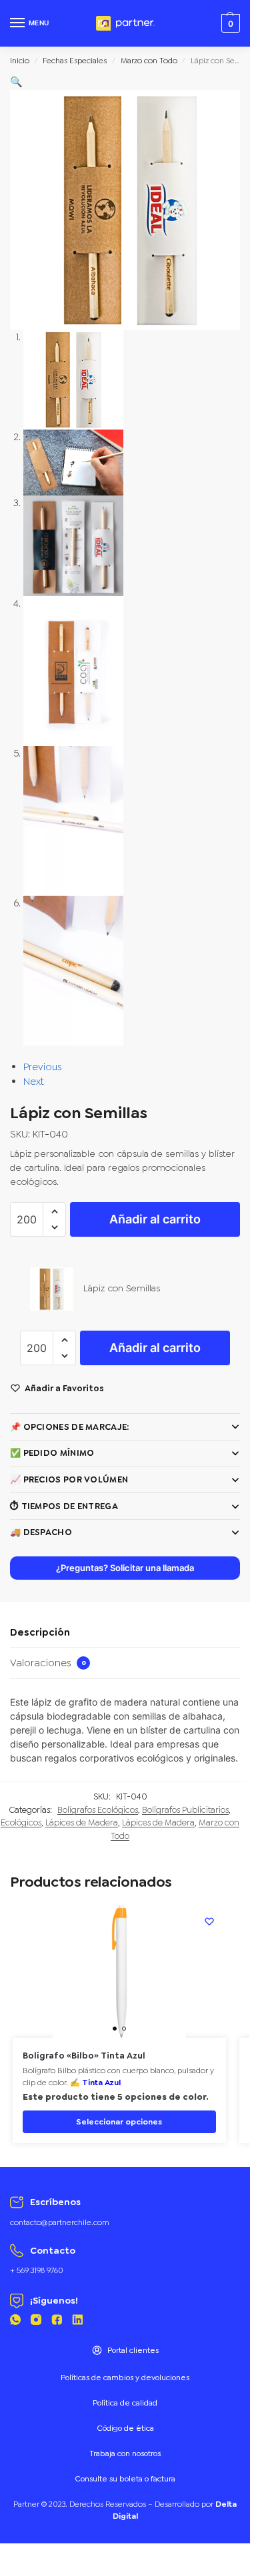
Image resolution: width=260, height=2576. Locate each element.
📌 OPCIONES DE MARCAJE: (70, 1427)
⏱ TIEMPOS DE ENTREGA (64, 1506)
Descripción (40, 1632)
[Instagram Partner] (36, 2322)
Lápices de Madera (82, 1822)
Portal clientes (133, 2350)
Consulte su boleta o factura (125, 2479)
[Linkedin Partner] (77, 2322)
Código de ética (125, 2428)
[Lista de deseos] (209, 1921)
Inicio (20, 61)
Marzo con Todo (149, 61)
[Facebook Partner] (57, 2322)
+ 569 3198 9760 (37, 2270)
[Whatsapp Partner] (15, 2322)
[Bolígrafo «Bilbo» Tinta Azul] (119, 1971)
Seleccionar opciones (119, 2122)
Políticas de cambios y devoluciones (125, 2378)
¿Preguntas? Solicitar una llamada (125, 1568)
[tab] (125, 1633)
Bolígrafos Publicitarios (185, 1810)
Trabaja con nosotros (125, 2453)
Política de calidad (125, 2403)
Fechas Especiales (75, 61)
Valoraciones (48, 1663)
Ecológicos (21, 1822)
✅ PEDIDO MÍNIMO (52, 1453)
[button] (16, 82)
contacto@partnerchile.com (60, 2222)
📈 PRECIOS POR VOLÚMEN (69, 1479)
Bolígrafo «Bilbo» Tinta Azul (84, 2056)
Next (34, 1082)
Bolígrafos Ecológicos (98, 1810)
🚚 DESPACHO (41, 1532)
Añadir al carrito (155, 1219)
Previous (43, 1067)
